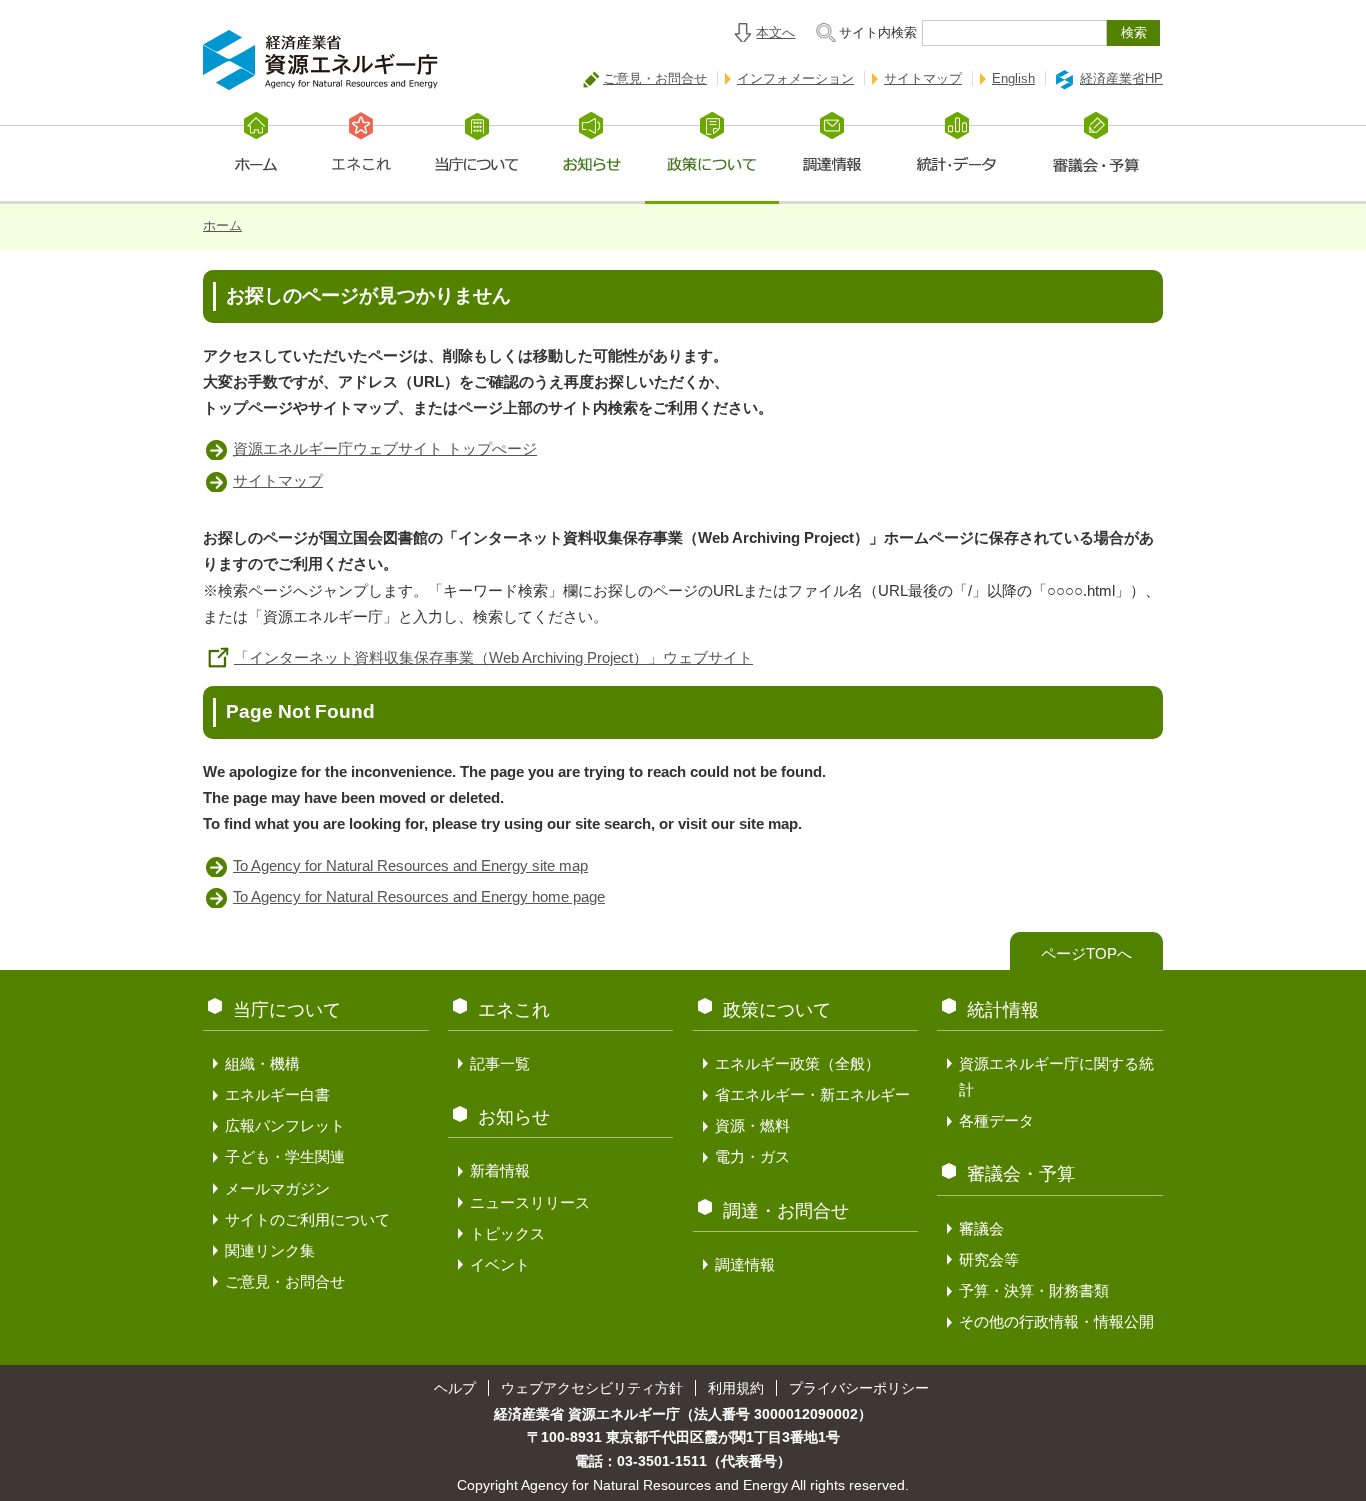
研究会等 (989, 1259)
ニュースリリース (530, 1202)
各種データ (996, 1120)
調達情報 (745, 1264)
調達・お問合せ (786, 1211)
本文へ (775, 32)
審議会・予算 (1021, 1174)
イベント (500, 1264)
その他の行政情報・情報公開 (1056, 1321)
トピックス (507, 1233)
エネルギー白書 (277, 1094)
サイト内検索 (878, 32)
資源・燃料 (752, 1125)
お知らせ (514, 1117)
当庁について (287, 1010)
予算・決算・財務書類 (1034, 1290)
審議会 (981, 1228)
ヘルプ (455, 1388)
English (1013, 78)
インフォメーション (795, 78)
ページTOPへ (1086, 953)
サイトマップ (923, 78)
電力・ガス (752, 1156)
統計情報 (1003, 1010)
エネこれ (514, 1010)
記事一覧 (500, 1063)
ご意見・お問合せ (655, 78)
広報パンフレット (285, 1125)
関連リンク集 (270, 1250)
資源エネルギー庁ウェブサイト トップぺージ (385, 448)
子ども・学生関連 (285, 1156)
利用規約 (736, 1388)
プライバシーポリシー (859, 1388)
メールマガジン (277, 1188)
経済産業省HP (1121, 78)
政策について (777, 1010)
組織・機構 (262, 1063)
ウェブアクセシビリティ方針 (592, 1388)
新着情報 (500, 1170)
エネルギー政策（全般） (797, 1063)
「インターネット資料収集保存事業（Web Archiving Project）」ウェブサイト (493, 657)
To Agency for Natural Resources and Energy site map (410, 865)
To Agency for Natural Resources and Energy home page (419, 896)
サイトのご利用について (307, 1219)
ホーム (222, 225)
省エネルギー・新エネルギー (812, 1094)
